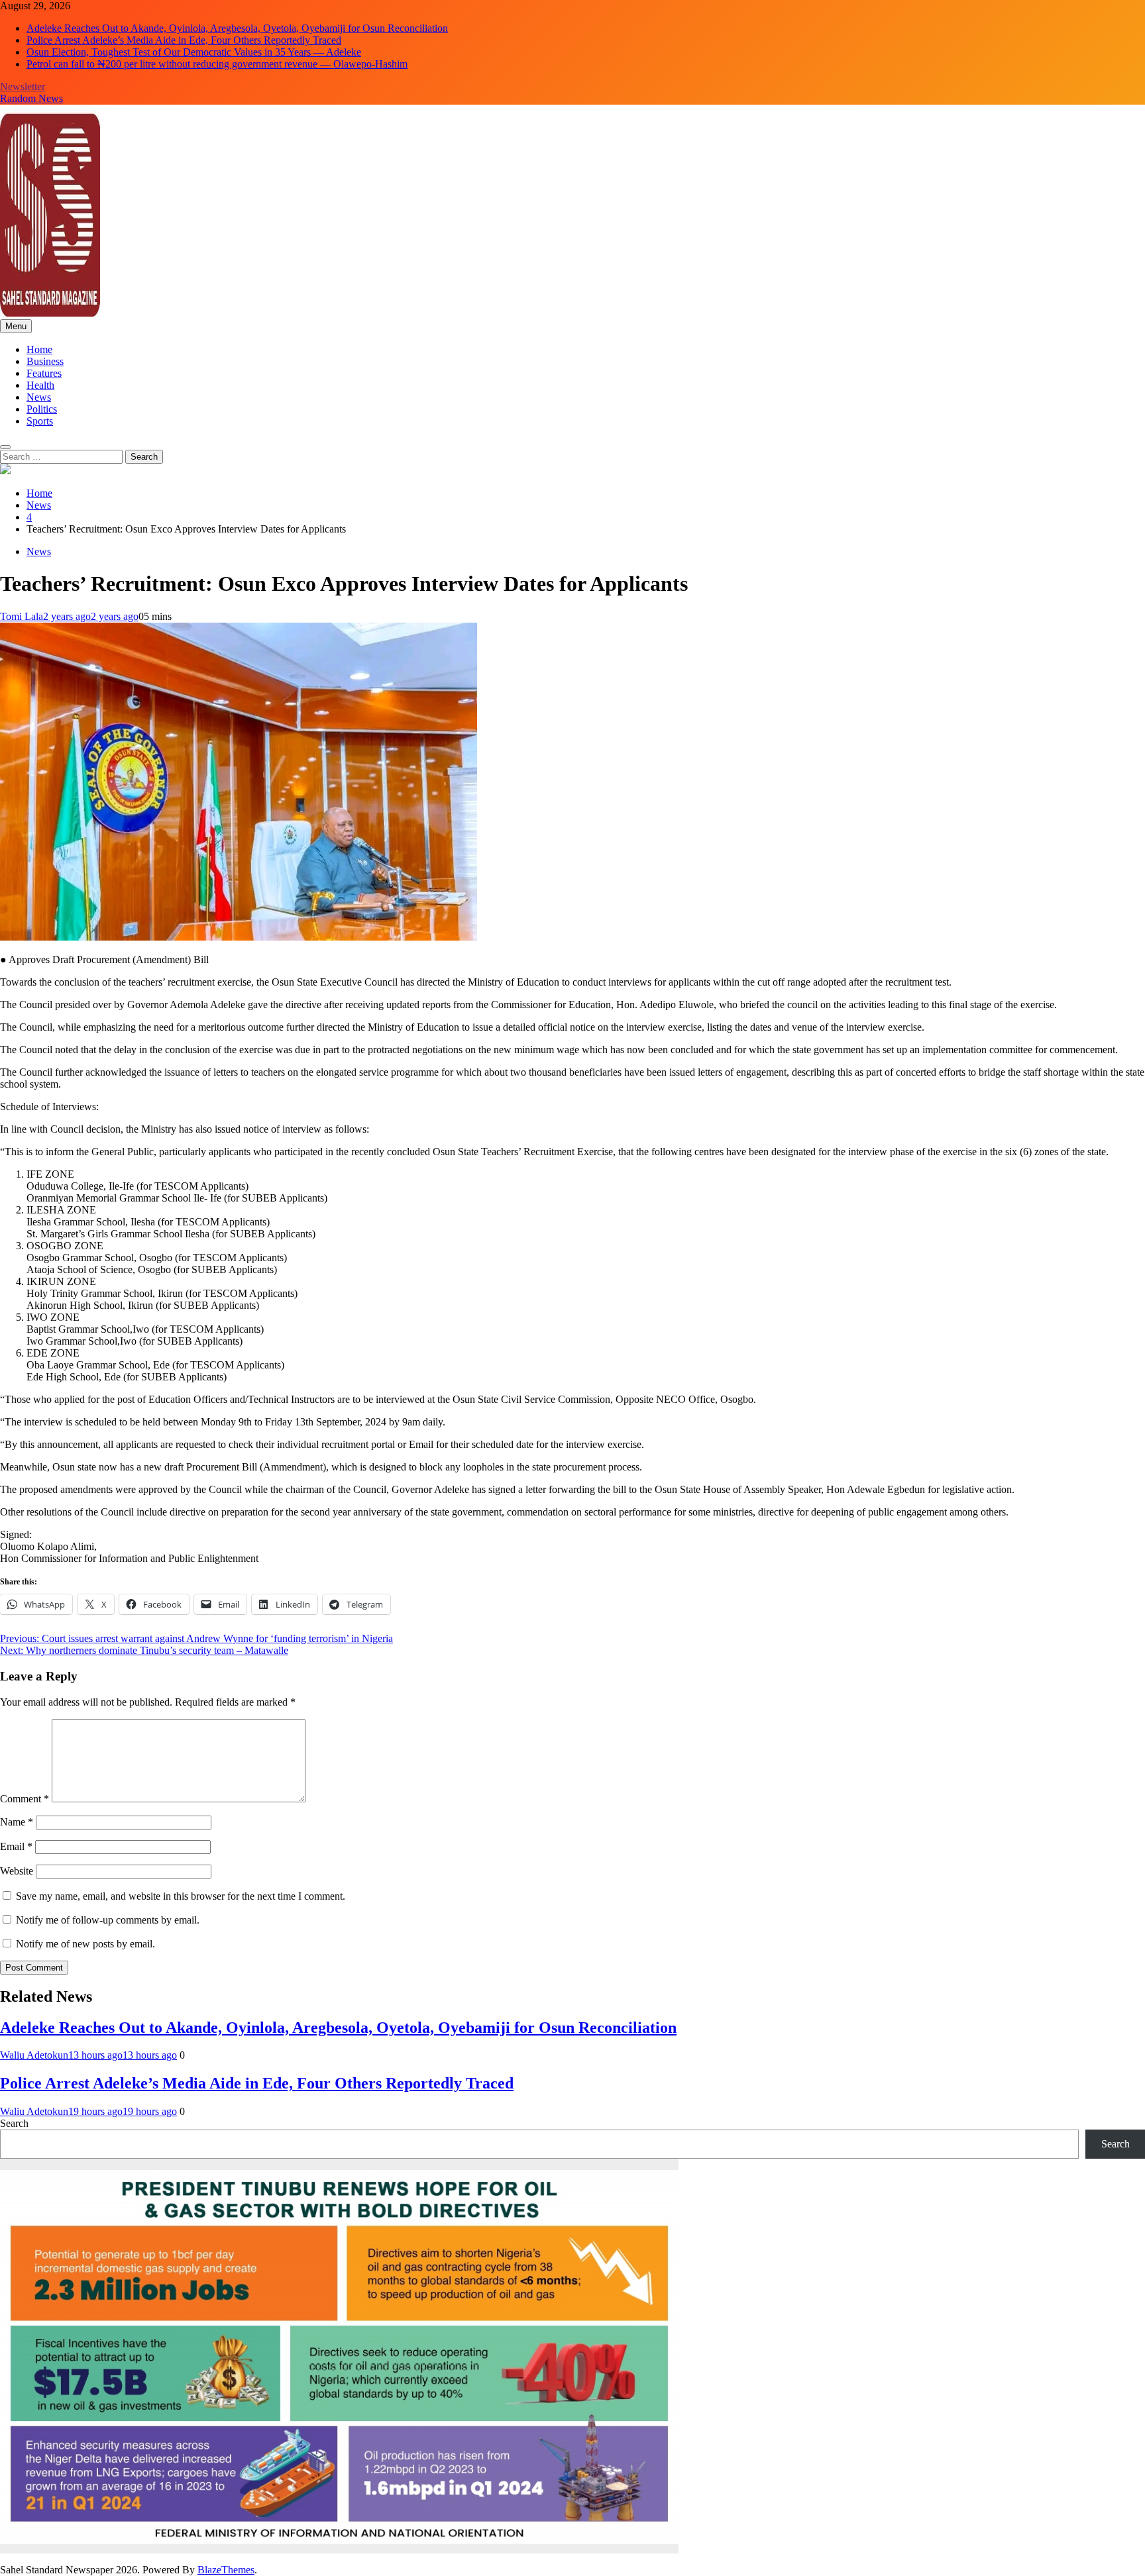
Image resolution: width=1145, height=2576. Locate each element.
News (39, 397)
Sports (40, 421)
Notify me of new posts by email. (85, 1944)
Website (17, 1871)
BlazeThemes (226, 2570)
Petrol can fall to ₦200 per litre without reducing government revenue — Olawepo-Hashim (217, 64)
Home (39, 349)
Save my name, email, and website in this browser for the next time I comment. (181, 1896)
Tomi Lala (22, 616)
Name (17, 1822)
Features (44, 373)
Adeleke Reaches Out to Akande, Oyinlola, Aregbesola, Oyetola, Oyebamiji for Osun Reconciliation (237, 28)
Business (45, 361)
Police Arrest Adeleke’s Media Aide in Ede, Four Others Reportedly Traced (184, 40)
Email (16, 1846)
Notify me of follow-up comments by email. (108, 1920)
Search (14, 2123)
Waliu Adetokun (34, 2055)
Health (40, 385)
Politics (42, 409)
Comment (25, 1799)
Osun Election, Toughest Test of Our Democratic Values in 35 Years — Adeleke (194, 52)
